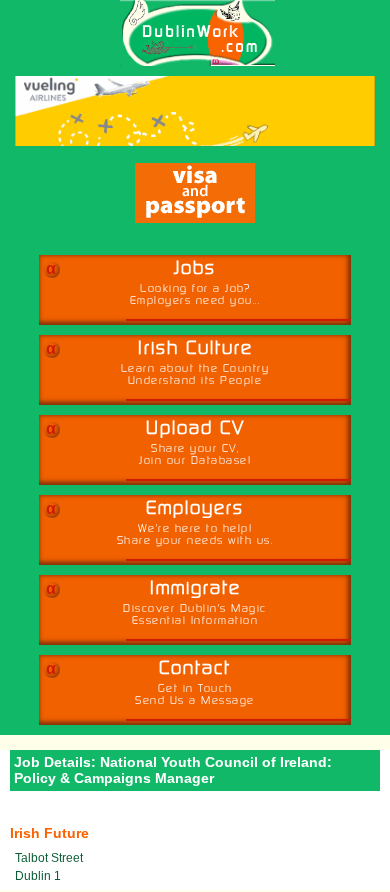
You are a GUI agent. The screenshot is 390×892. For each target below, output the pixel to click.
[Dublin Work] (187, 33)
